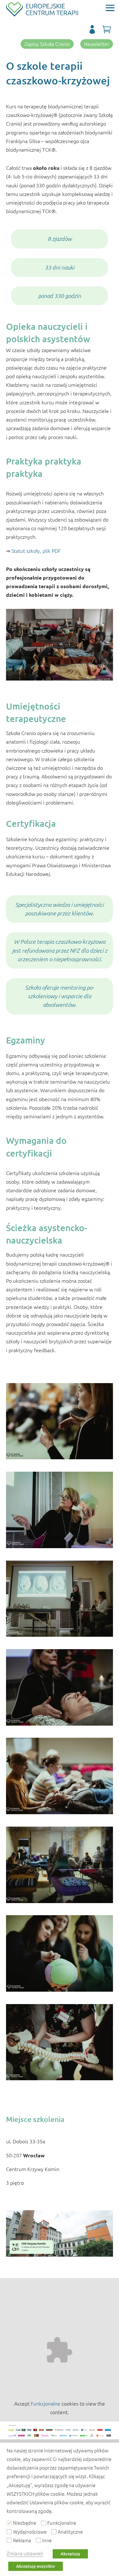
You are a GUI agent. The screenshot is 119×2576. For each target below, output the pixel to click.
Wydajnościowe (30, 2532)
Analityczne (70, 2532)
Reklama (22, 2540)
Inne (47, 2540)
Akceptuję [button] (70, 2554)
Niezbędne (25, 2523)
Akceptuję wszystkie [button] (36, 2566)
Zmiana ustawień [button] (25, 2553)
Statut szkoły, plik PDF (36, 551)
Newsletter (97, 44)
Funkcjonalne (46, 2403)
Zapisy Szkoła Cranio (47, 44)
